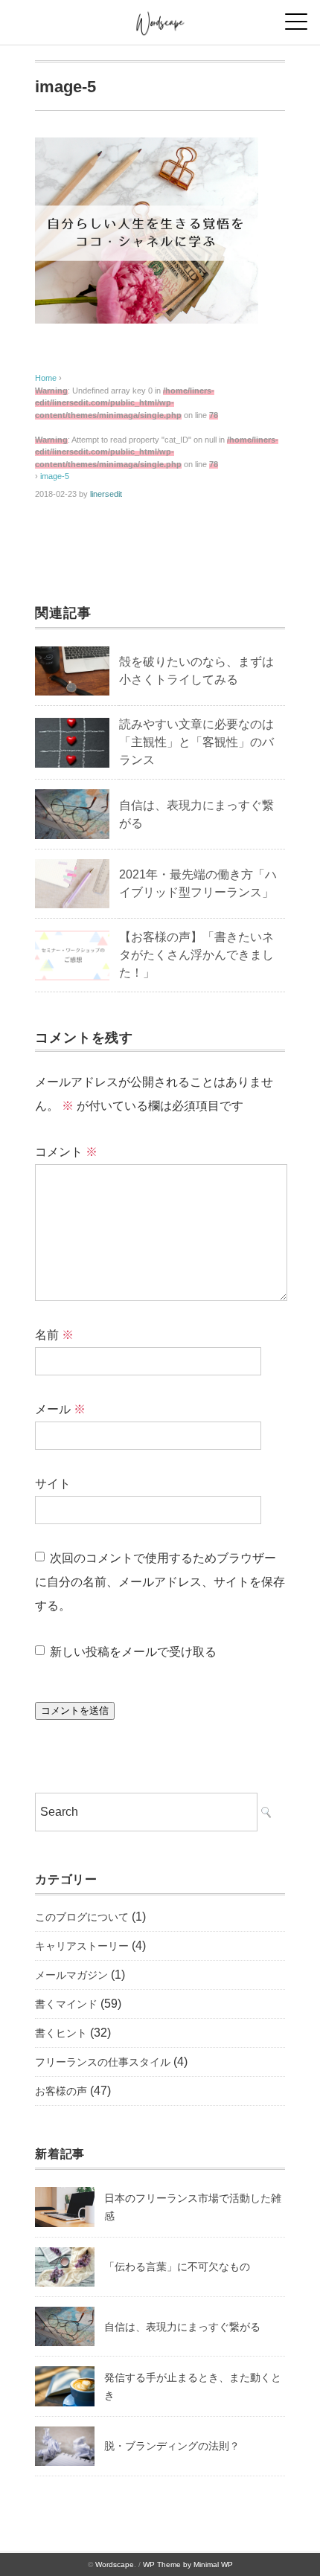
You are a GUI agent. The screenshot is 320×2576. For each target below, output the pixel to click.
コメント (66, 1152)
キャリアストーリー (82, 1946)
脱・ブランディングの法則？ (172, 2446)
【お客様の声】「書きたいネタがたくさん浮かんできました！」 (196, 955)
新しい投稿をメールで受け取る (133, 1652)
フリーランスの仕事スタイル (103, 2062)
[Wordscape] (160, 18)
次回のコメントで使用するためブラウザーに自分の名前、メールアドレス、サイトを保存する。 (160, 1582)
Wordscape (115, 2564)
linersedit (106, 494)
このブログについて (82, 1917)
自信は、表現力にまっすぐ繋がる (182, 2327)
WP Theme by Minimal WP (188, 2564)
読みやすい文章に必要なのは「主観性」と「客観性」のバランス (196, 742)
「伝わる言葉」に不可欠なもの (177, 2267)
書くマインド (66, 2004)
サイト (53, 1484)
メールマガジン (71, 1975)
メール (60, 1409)
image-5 (55, 476)
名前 (54, 1335)
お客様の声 (61, 2091)
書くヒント (61, 2033)
